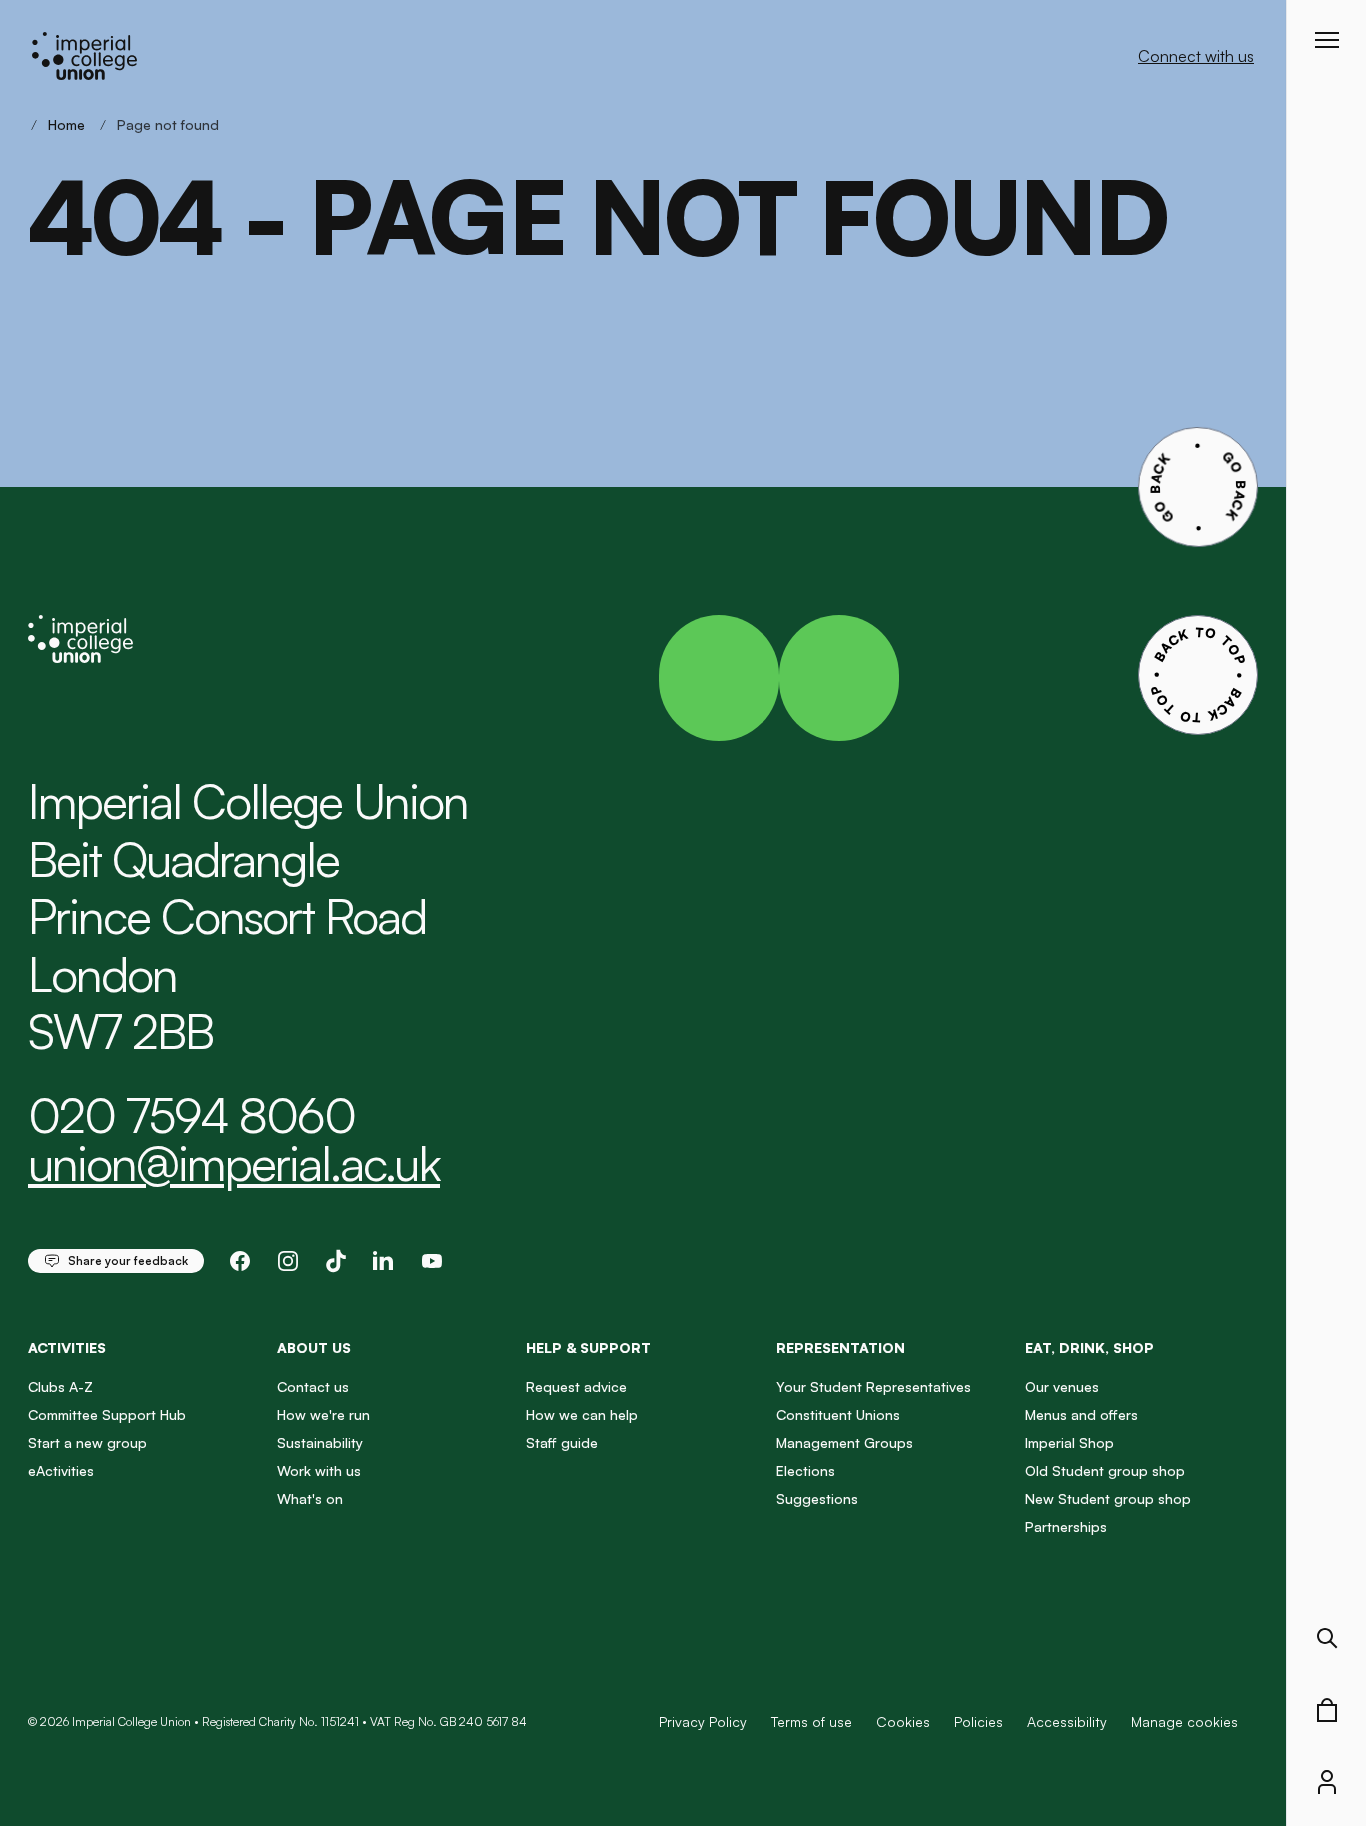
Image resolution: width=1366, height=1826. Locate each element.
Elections (805, 1470)
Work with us (319, 1470)
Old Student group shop (1105, 1470)
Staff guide (562, 1442)
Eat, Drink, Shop (1089, 1347)
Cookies (903, 1721)
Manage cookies (1184, 1722)
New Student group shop (1108, 1498)
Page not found (168, 124)
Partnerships (1066, 1526)
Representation (840, 1347)
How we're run (323, 1414)
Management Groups (844, 1442)
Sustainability (320, 1442)
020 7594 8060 (191, 1115)
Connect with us (1196, 56)
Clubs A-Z (60, 1386)
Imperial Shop (1069, 1442)
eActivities (61, 1470)
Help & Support (588, 1347)
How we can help (582, 1414)
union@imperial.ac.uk (234, 1163)
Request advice (576, 1386)
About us (314, 1347)
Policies (978, 1721)
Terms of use (811, 1721)
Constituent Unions (838, 1414)
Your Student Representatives (873, 1386)
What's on (310, 1498)
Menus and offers (1081, 1414)
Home (66, 124)
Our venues (1062, 1386)
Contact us (313, 1386)
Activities (67, 1347)
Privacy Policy (703, 1721)
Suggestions (817, 1498)
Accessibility (1067, 1721)
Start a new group (87, 1442)
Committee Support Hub (107, 1414)
